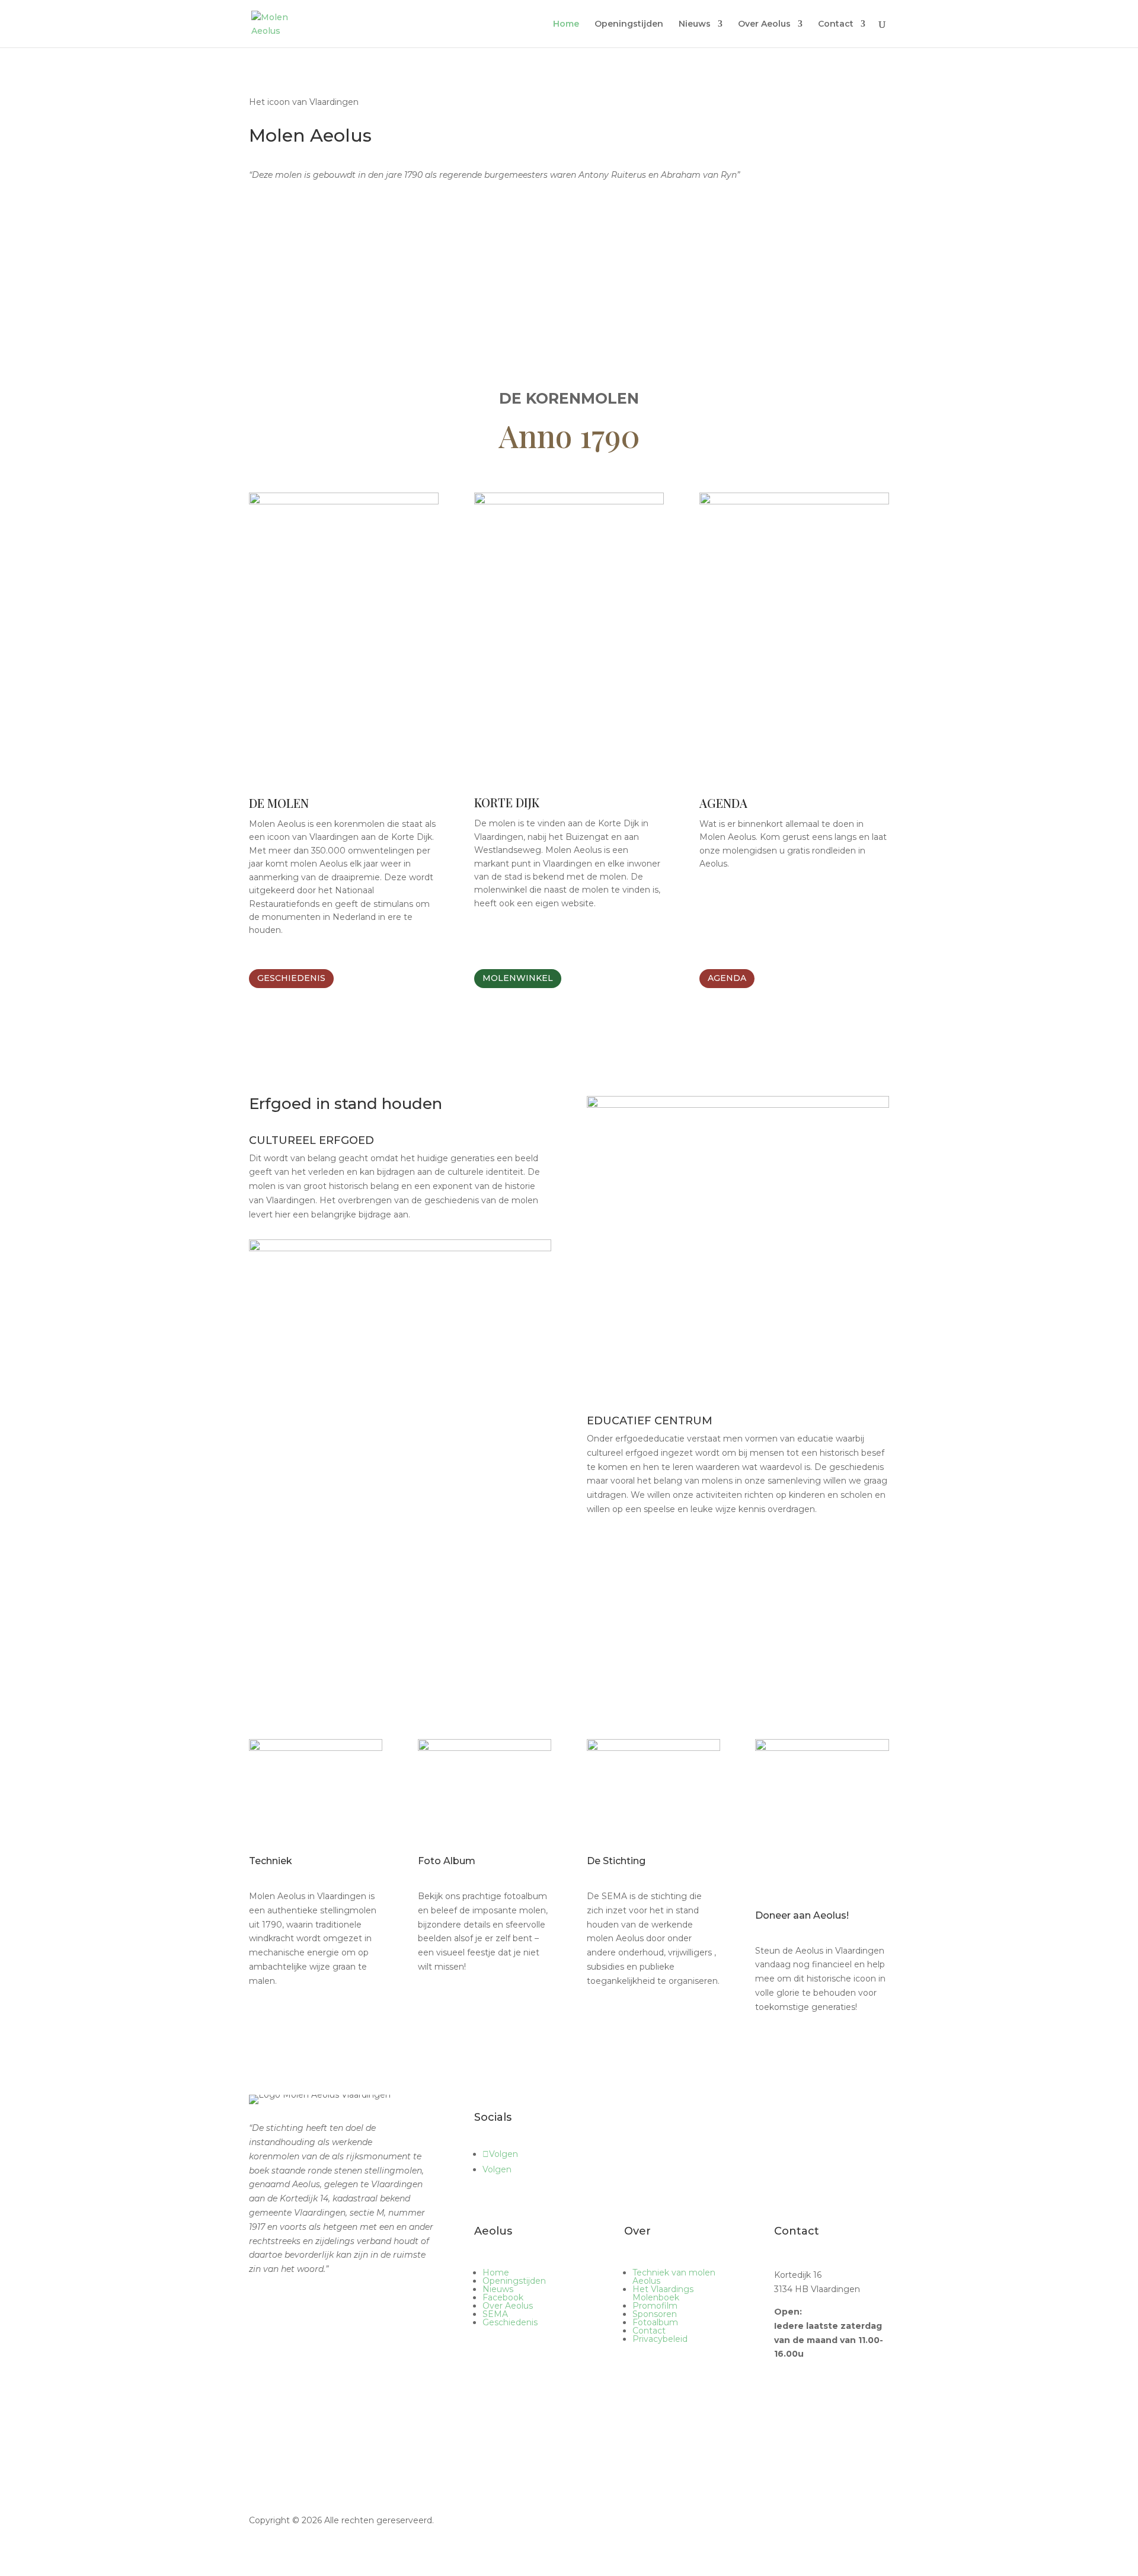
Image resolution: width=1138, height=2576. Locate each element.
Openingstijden (629, 24)
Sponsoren (655, 2314)
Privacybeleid (660, 2339)
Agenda (727, 978)
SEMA (495, 2314)
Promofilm (655, 2306)
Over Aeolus (764, 24)
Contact (836, 24)
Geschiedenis (291, 978)
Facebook (503, 2297)
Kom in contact (511, 2391)
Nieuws (695, 24)
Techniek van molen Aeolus (674, 2277)
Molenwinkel (518, 978)
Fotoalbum (655, 2322)
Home (566, 24)
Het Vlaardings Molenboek (663, 2293)
